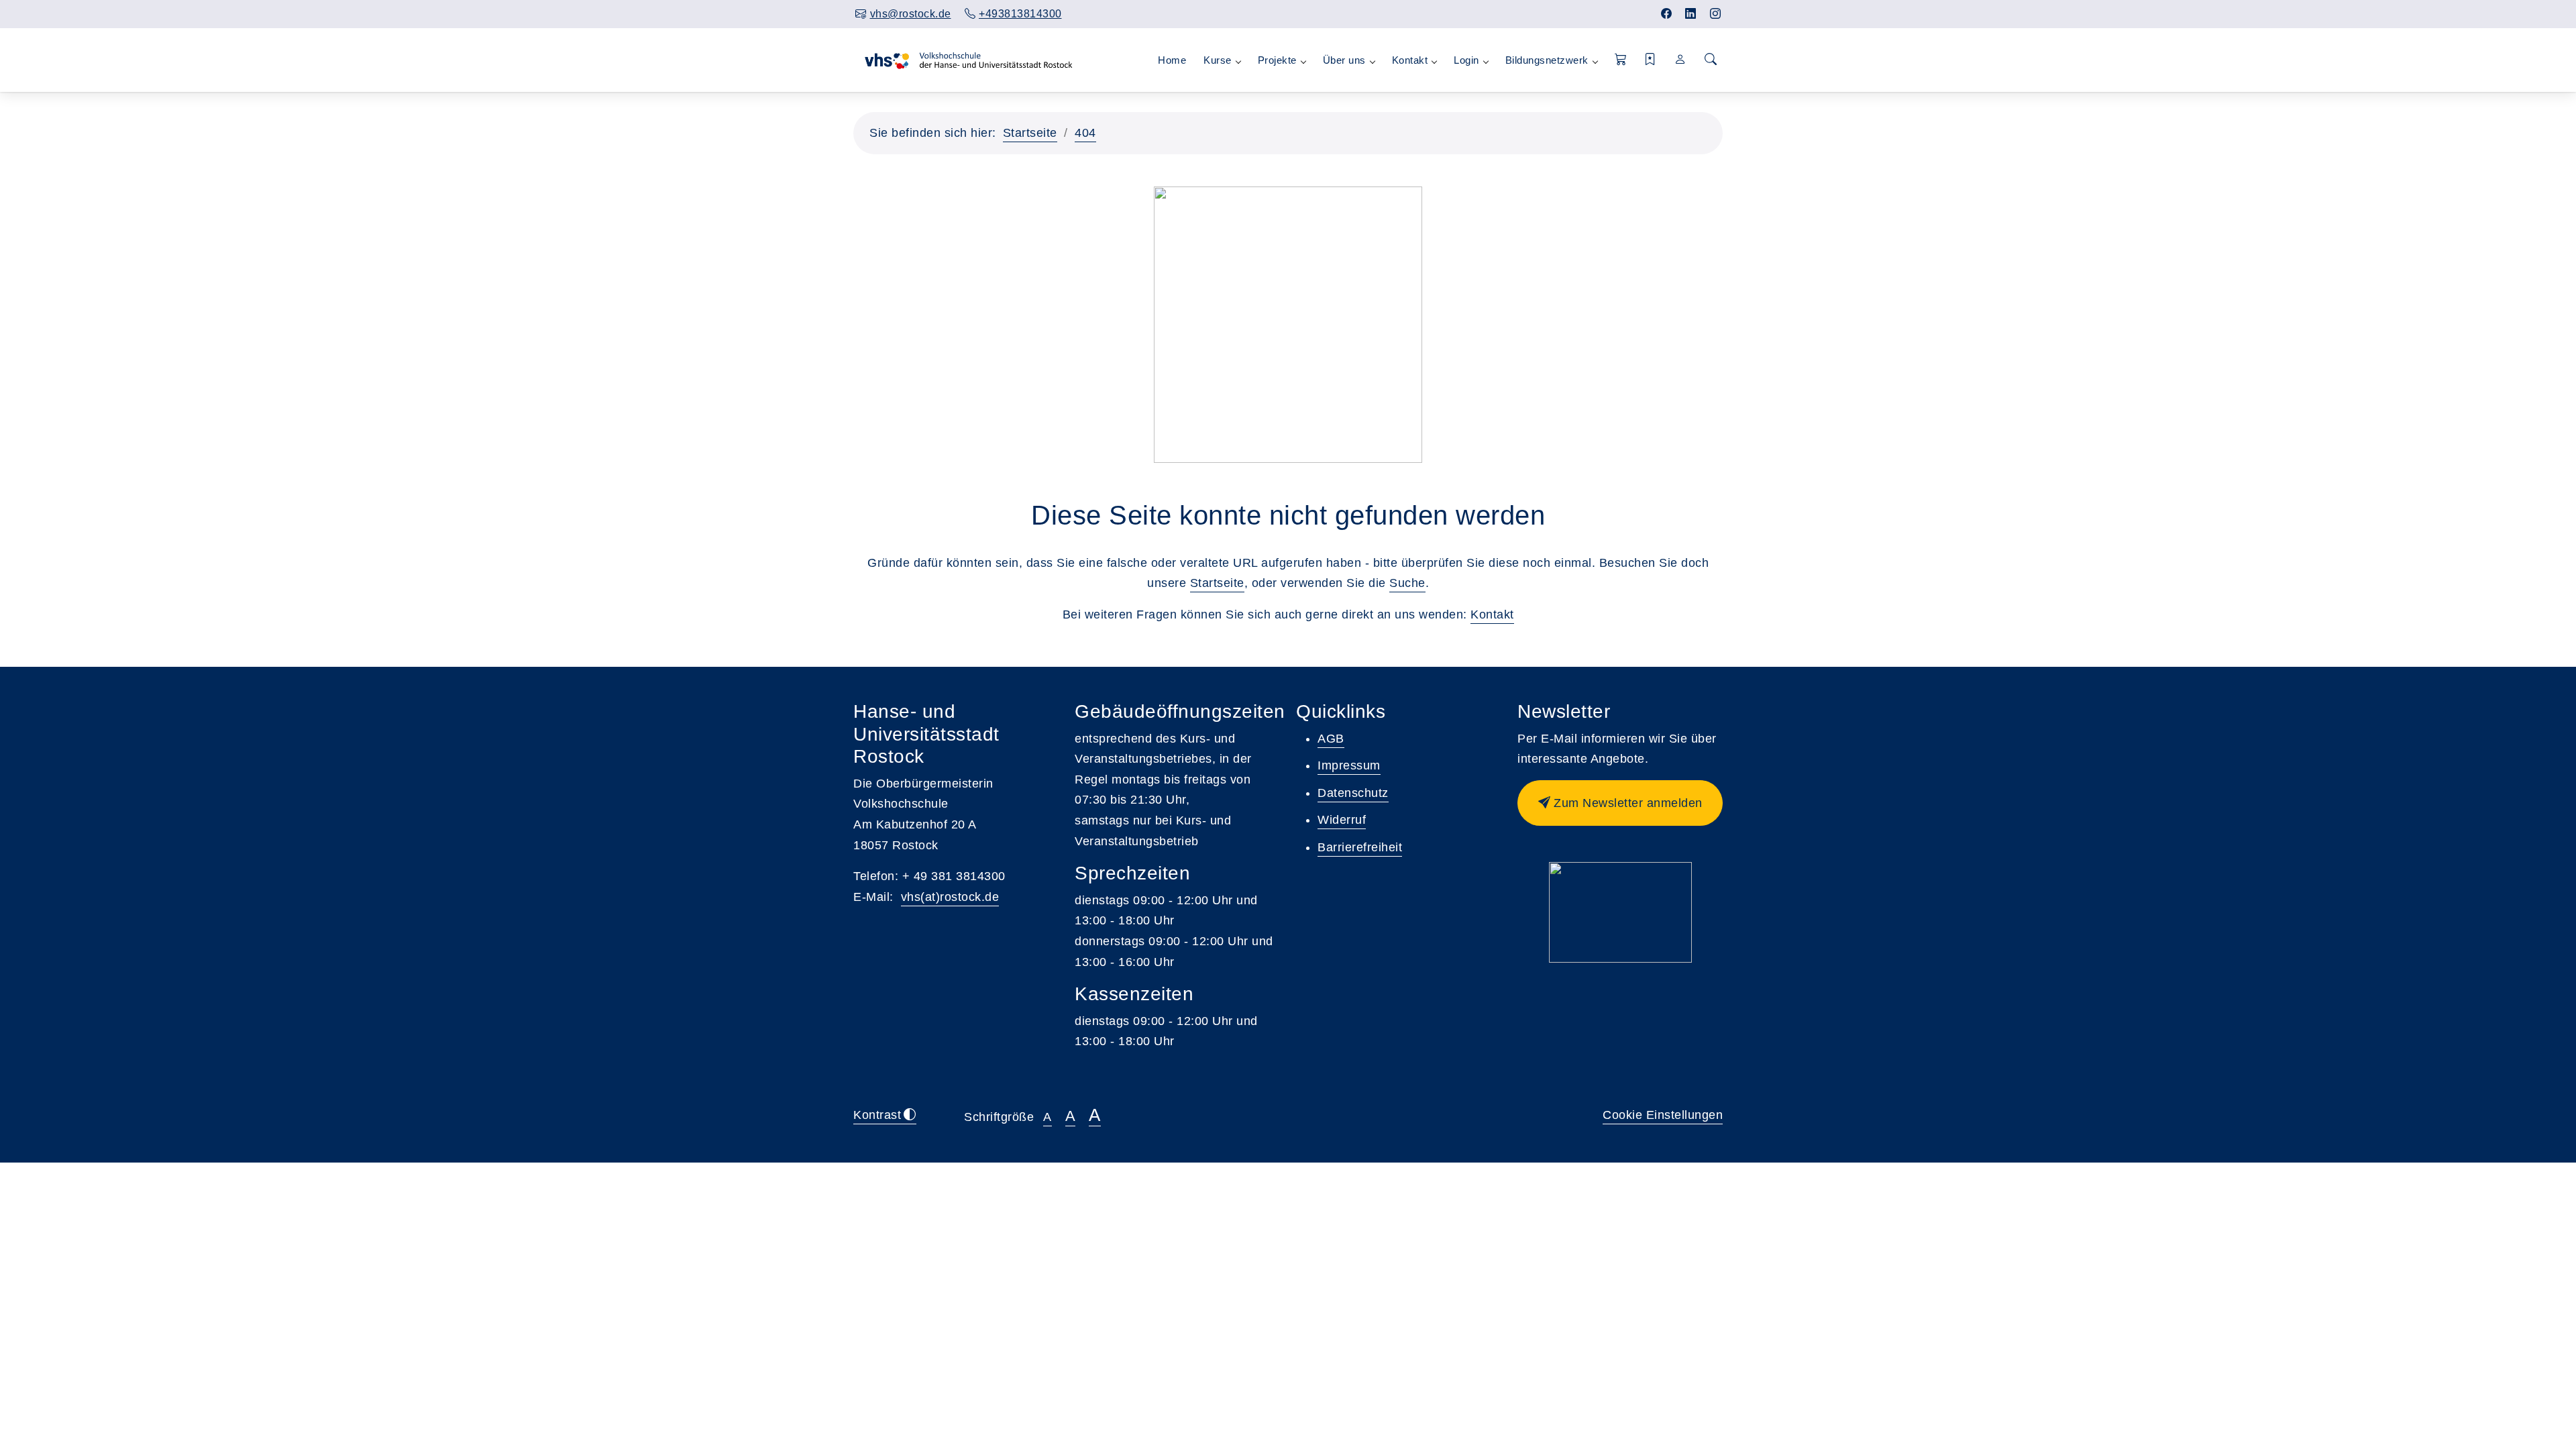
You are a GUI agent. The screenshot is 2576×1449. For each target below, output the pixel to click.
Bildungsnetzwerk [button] (1547, 60)
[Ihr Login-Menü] (1681, 60)
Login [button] (1466, 60)
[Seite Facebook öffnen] (1667, 14)
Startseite (1030, 133)
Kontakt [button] (1410, 60)
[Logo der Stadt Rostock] (1620, 912)
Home (1172, 60)
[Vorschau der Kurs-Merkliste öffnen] (1651, 60)
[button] (1621, 60)
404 (1085, 133)
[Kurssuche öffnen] (1711, 60)
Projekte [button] (1277, 60)
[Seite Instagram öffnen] (1716, 14)
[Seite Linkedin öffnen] (1691, 14)
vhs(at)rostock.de (950, 897)
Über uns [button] (1344, 60)
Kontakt (1492, 614)
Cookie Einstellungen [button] (1663, 1115)
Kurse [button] (1218, 60)
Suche (1407, 583)
